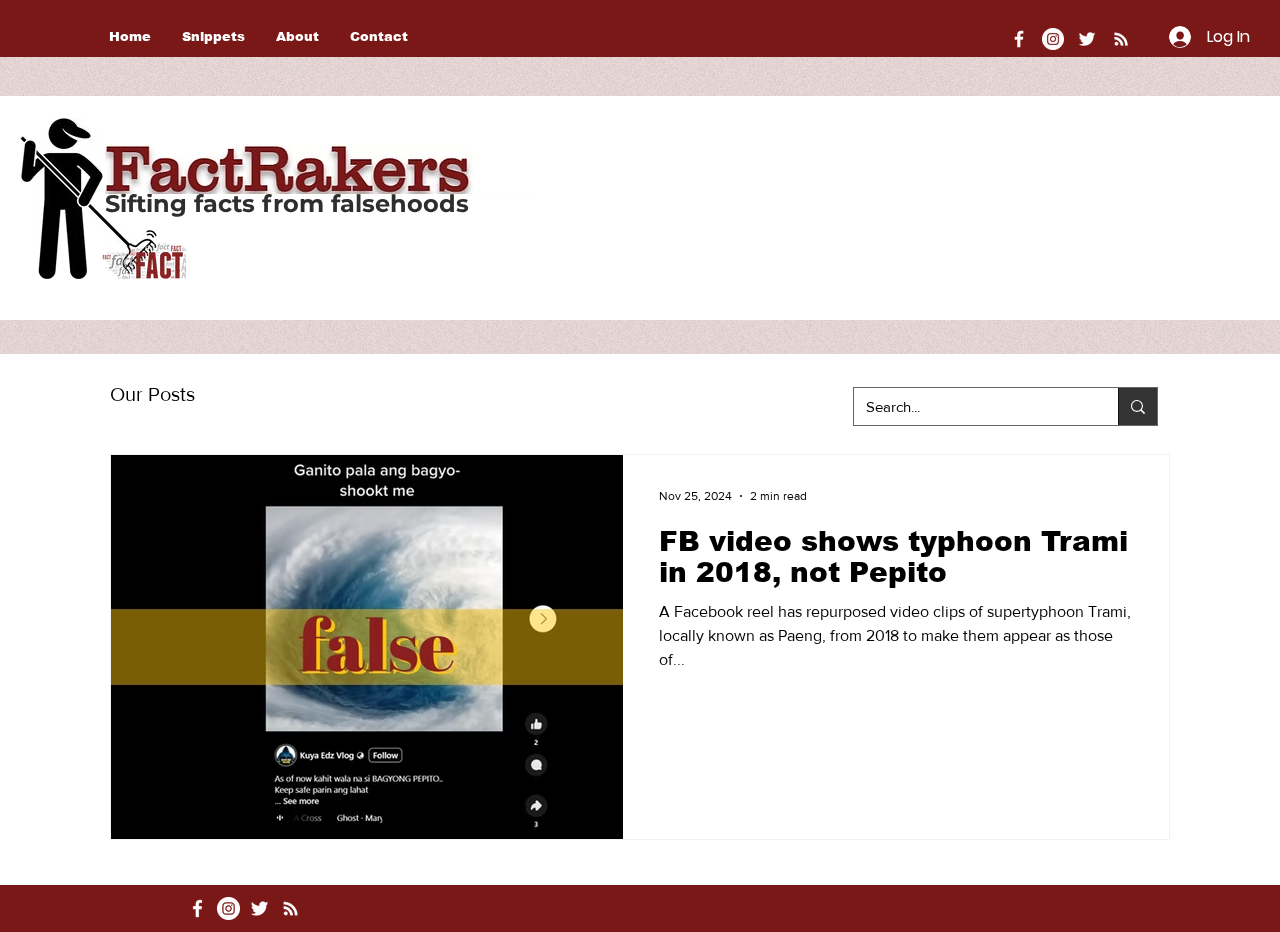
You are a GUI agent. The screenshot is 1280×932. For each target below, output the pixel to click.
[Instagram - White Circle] (1053, 39)
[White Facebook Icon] (197, 908)
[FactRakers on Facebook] (1019, 39)
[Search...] (1137, 406)
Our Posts (152, 394)
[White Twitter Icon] (1087, 39)
